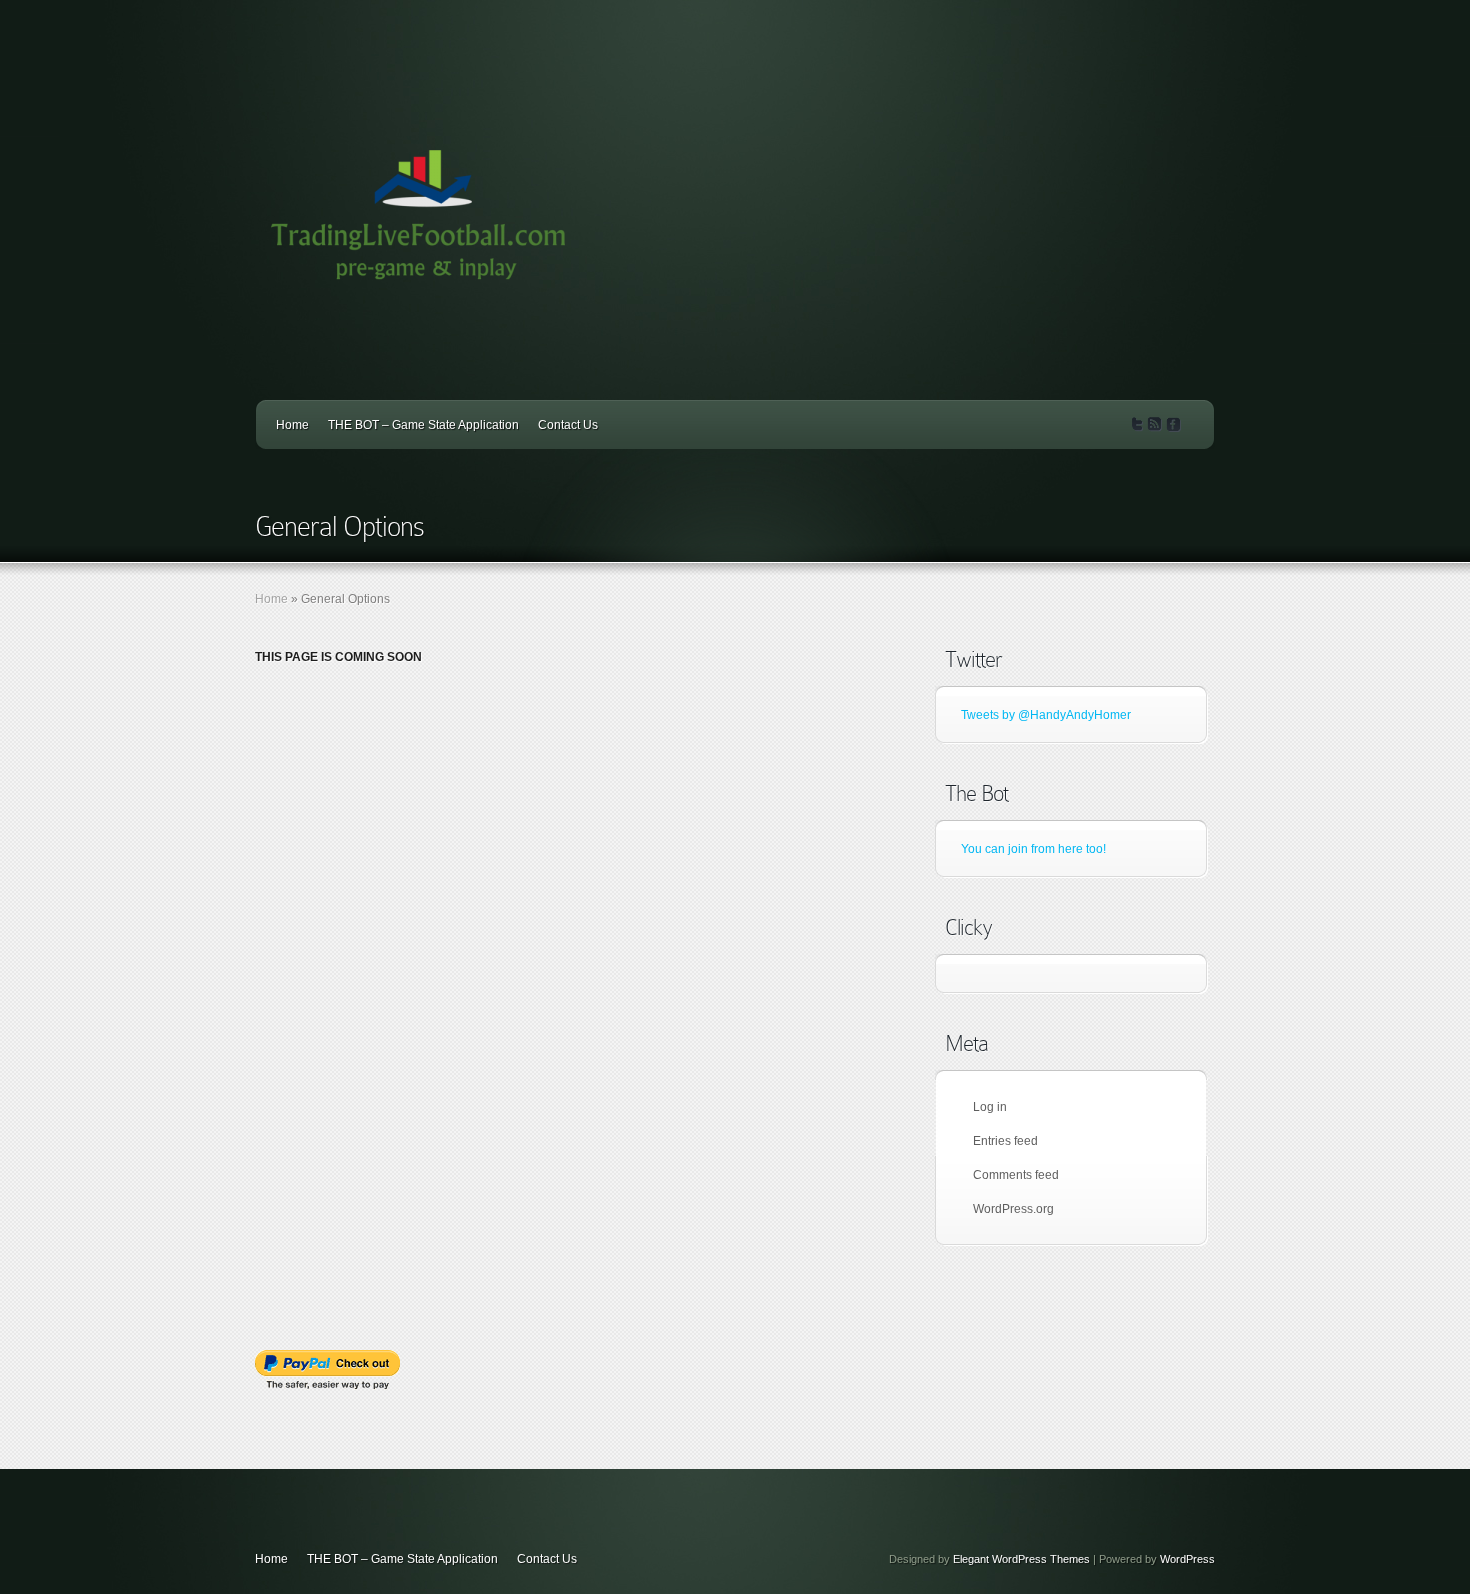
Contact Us (568, 425)
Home (292, 425)
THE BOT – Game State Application (423, 425)
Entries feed (1005, 1141)
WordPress (1187, 1559)
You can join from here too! (1033, 849)
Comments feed (1016, 1175)
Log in (990, 1107)
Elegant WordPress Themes (1021, 1559)
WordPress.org (1013, 1209)
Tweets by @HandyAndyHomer (1046, 715)
